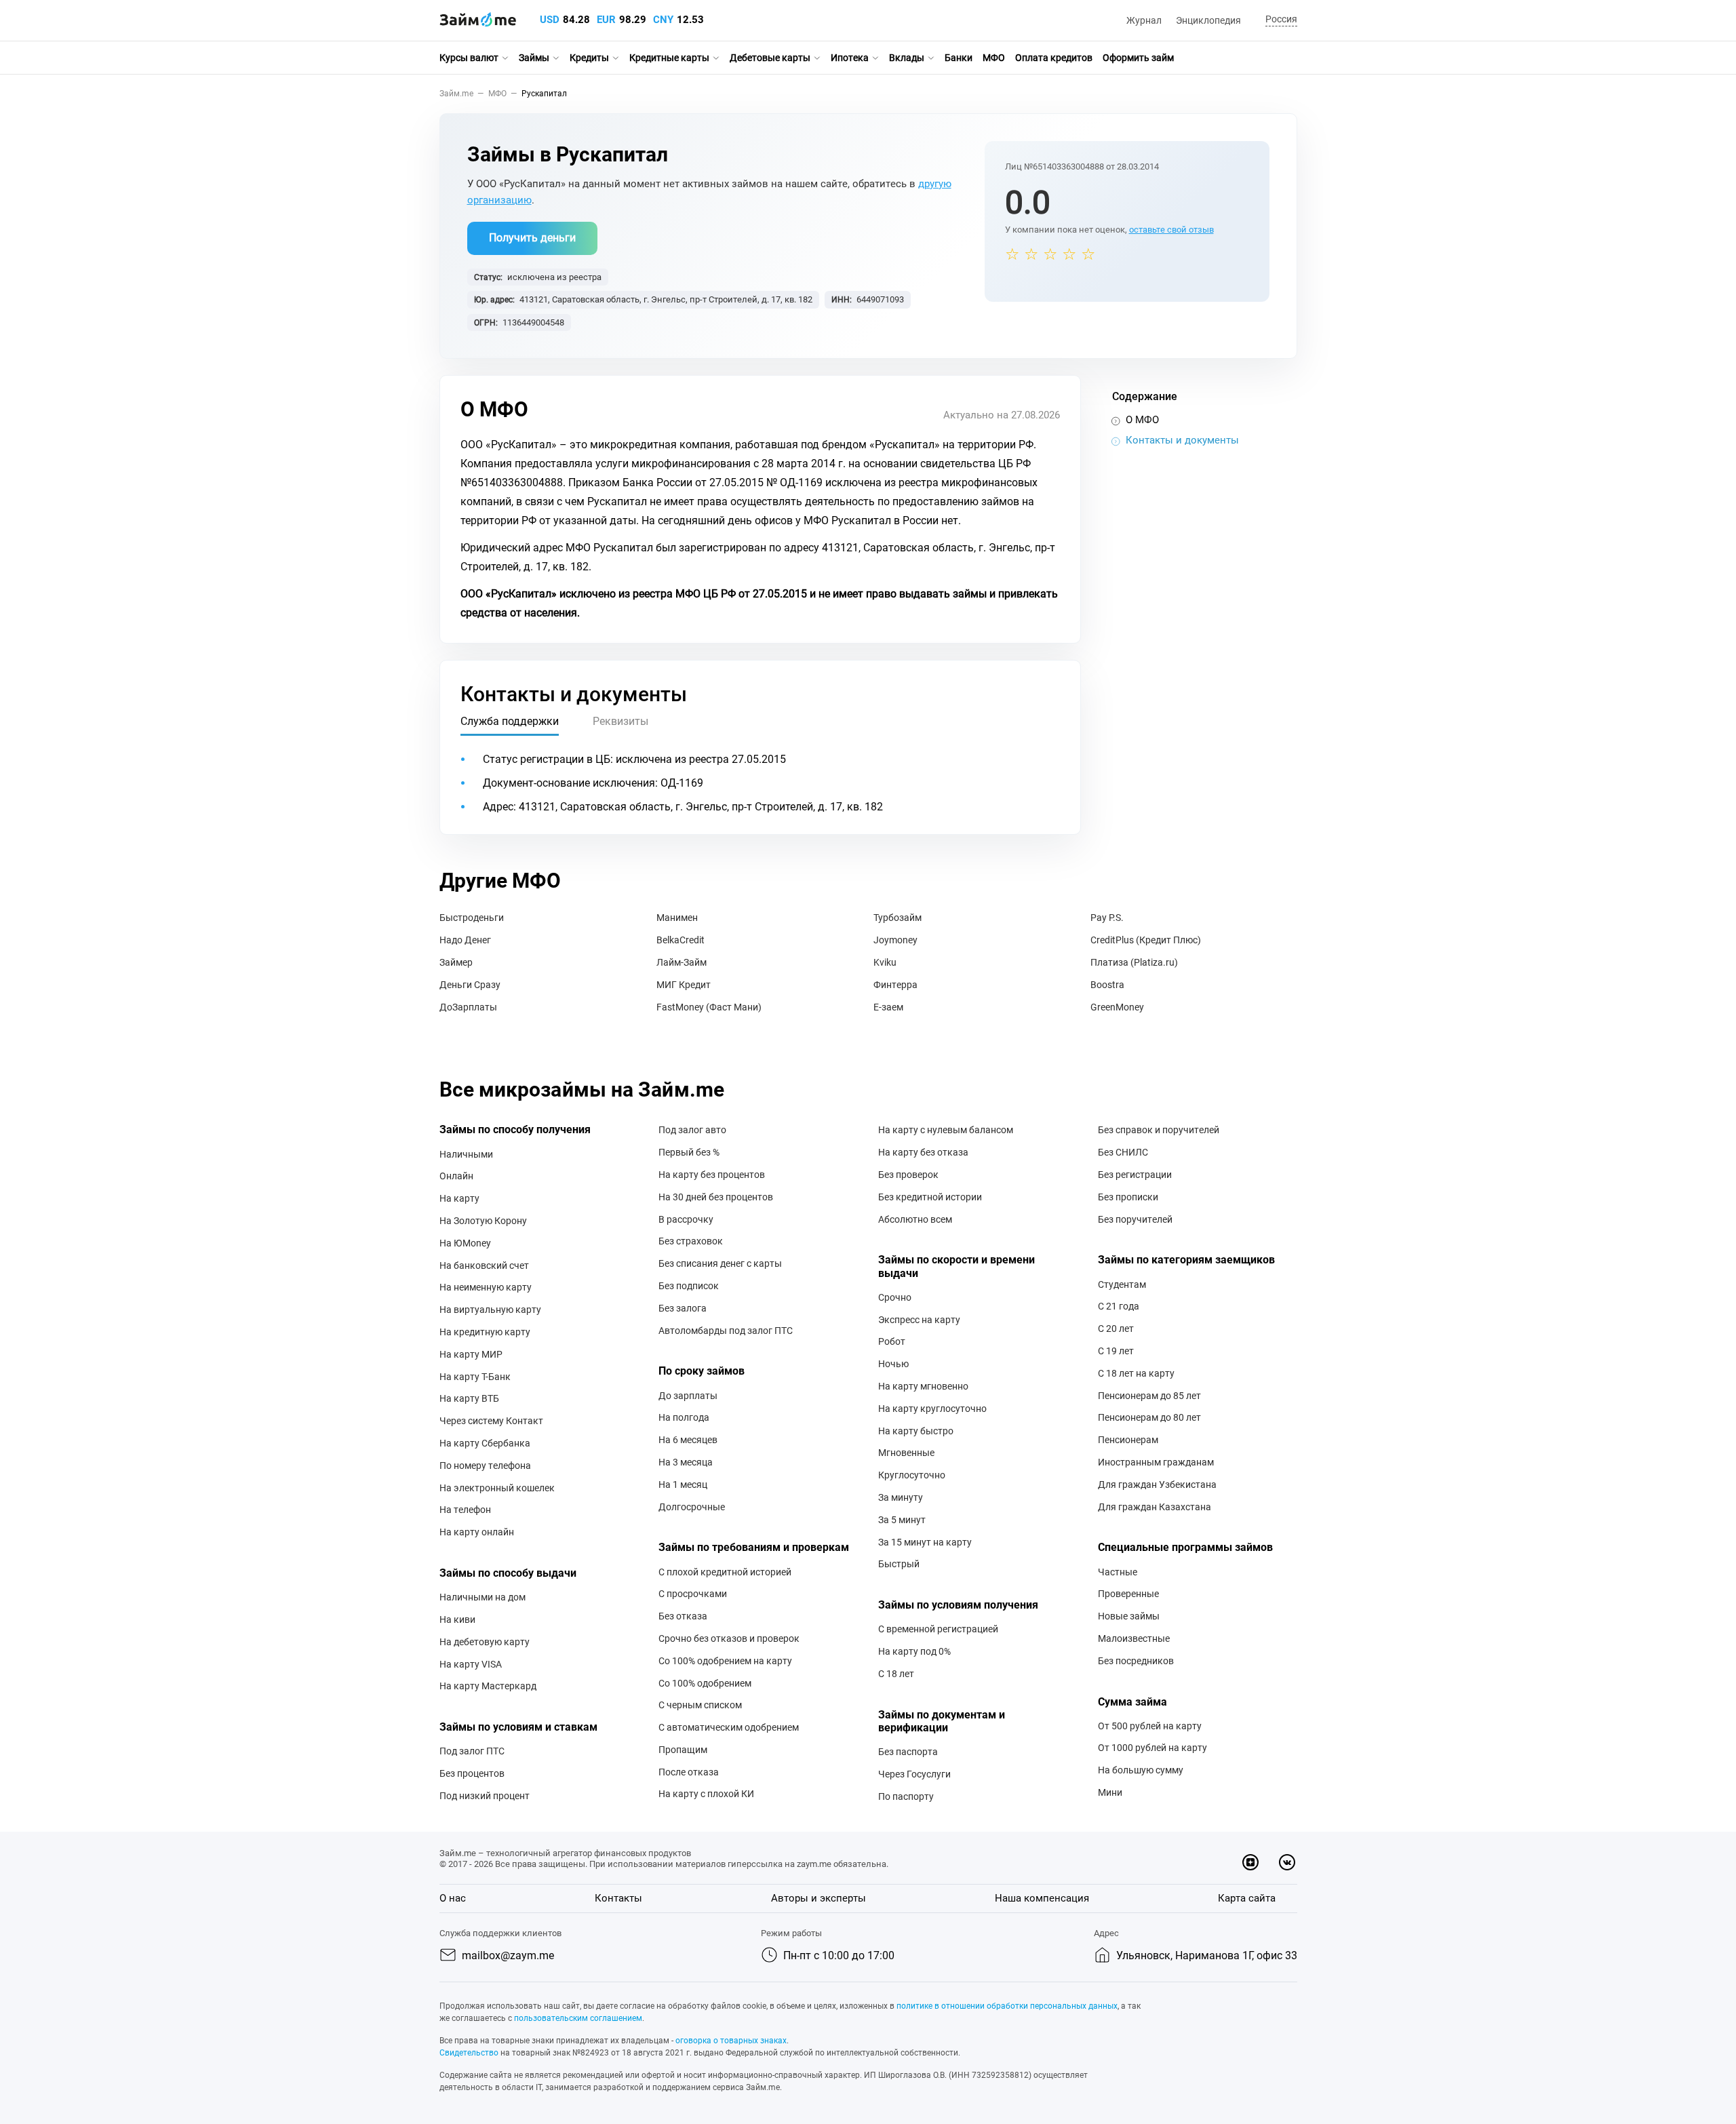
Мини (1110, 1792)
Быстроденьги (472, 918)
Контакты (618, 1898)
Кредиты (589, 58)
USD (550, 20)
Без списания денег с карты (720, 1263)
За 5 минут (902, 1520)
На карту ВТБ (469, 1398)
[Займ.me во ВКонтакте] (1287, 1862)
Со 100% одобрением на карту (725, 1661)
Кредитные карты (669, 58)
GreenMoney (1117, 1007)
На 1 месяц (683, 1484)
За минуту (901, 1497)
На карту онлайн (477, 1532)
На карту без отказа (923, 1152)
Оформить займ (1138, 58)
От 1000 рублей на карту (1152, 1748)
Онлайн (456, 1176)
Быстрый (899, 1564)
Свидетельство (469, 2053)
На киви (457, 1619)
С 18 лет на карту (1136, 1373)
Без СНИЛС (1123, 1152)
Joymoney (895, 940)
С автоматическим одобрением (729, 1727)
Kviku (885, 962)
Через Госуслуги (914, 1774)
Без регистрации (1135, 1175)
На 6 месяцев (688, 1440)
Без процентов (472, 1773)
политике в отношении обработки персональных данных (1007, 2006)
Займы (534, 58)
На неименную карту (486, 1287)
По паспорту (906, 1796)
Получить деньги (532, 238)
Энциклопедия (1208, 20)
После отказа (689, 1772)
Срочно (895, 1297)
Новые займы (1129, 1616)
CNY (663, 20)
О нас (453, 1898)
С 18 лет (896, 1674)
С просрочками (693, 1594)
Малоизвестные (1134, 1638)
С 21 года (1119, 1306)
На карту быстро (916, 1431)
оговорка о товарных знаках (731, 2041)
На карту (459, 1198)
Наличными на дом (482, 1597)
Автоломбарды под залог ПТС (726, 1331)
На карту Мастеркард (488, 1686)
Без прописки (1128, 1197)
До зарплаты (688, 1396)
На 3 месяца (686, 1462)
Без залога (683, 1308)
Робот (892, 1341)
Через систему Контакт (491, 1421)
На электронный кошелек (497, 1488)
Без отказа (683, 1616)
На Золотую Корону (483, 1221)
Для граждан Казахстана (1155, 1507)
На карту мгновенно (923, 1386)
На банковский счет (484, 1265)
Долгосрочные (692, 1507)
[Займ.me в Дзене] (1250, 1862)
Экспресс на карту (919, 1320)
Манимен (677, 918)
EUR (606, 20)
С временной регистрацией (938, 1629)
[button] (1279, 20)
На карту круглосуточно (932, 1409)
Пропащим (683, 1750)
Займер (456, 962)
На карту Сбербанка (485, 1443)
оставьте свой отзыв (1171, 230)
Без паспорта (908, 1752)
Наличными (466, 1154)
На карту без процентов (712, 1175)
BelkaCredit (680, 940)
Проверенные (1128, 1594)
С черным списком (700, 1705)
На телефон (465, 1510)
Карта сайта (1247, 1898)
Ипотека (850, 58)
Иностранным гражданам (1156, 1462)
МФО (994, 58)
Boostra (1107, 985)
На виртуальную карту (490, 1310)
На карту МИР (471, 1354)
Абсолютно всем (915, 1219)
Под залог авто (692, 1130)
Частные (1118, 1572)
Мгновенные (906, 1453)
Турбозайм (897, 918)
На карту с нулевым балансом (946, 1130)
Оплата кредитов (1054, 58)
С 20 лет (1116, 1329)
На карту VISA (471, 1664)
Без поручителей (1135, 1219)
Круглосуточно (912, 1475)
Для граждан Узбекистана (1157, 1484)
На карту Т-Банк (475, 1377)
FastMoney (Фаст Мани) (709, 1007)
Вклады (907, 58)
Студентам (1122, 1284)
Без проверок (908, 1175)
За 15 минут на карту (925, 1542)
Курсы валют (469, 58)
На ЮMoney (465, 1243)
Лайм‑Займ (682, 962)
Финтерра (895, 985)
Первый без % (689, 1152)
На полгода (684, 1417)
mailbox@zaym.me (508, 1955)
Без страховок (691, 1241)
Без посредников (1136, 1661)
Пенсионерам (1128, 1440)
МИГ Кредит (684, 985)
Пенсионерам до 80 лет (1149, 1417)
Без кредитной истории (930, 1197)
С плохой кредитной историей (725, 1572)
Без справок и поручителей (1159, 1130)
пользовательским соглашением (578, 2018)
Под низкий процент (485, 1796)
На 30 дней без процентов (716, 1197)
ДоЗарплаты (468, 1007)
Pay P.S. (1107, 918)
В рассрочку (686, 1219)
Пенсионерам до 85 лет (1149, 1396)
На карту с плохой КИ (706, 1794)
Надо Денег (465, 940)
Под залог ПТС (472, 1751)
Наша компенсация (1042, 1898)
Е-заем (888, 1007)
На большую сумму (1141, 1770)
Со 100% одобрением (705, 1683)
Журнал (1144, 20)
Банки (959, 58)
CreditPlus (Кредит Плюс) (1146, 940)
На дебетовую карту (485, 1642)
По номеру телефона (485, 1466)
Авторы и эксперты (818, 1898)
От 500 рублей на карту (1150, 1726)
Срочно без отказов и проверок (729, 1638)
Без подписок (689, 1286)
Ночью (893, 1364)
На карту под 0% (914, 1651)
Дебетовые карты (770, 58)
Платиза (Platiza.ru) (1134, 962)
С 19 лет (1116, 1351)
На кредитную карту (485, 1332)
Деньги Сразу (470, 985)
